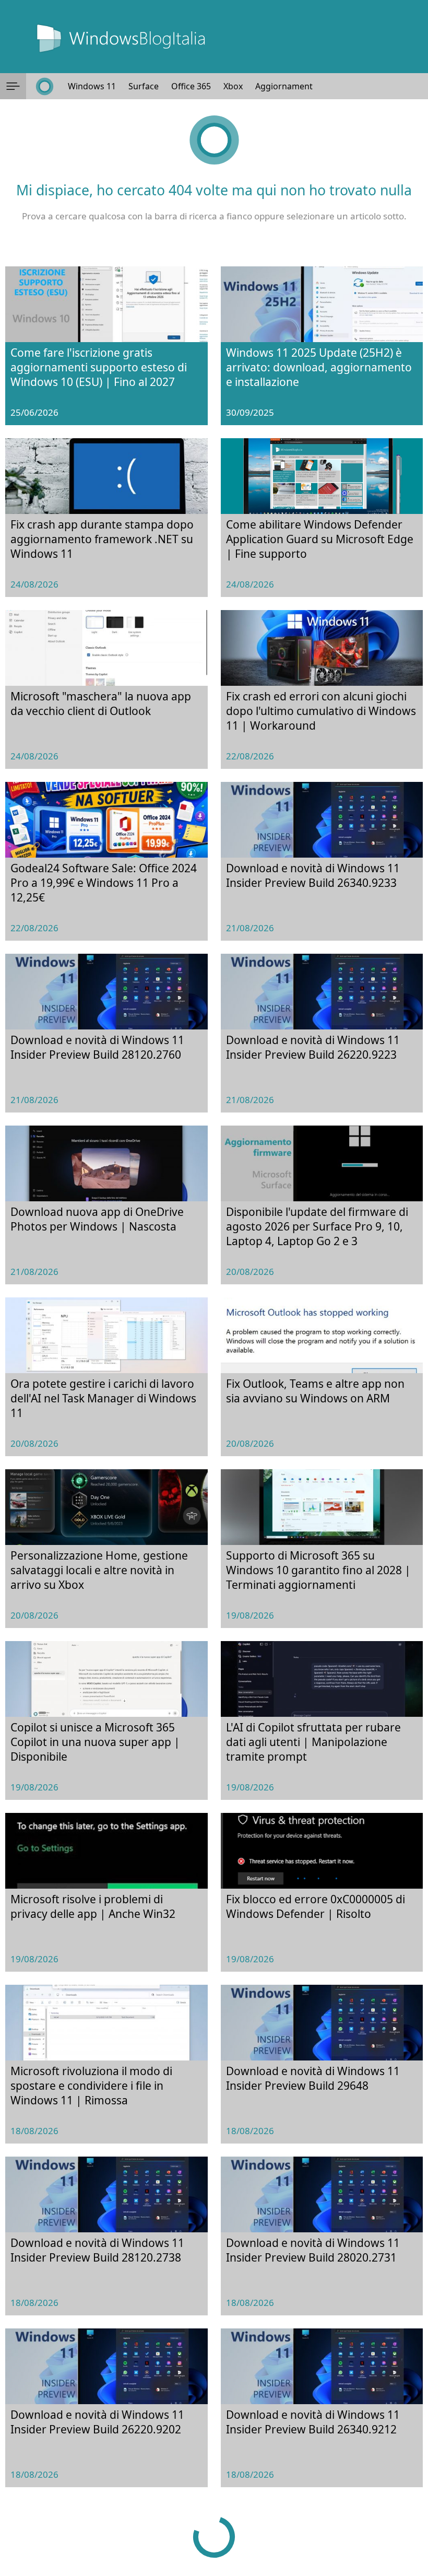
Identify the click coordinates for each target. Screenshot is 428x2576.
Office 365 (191, 86)
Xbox (233, 86)
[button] (13, 86)
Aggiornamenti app (294, 86)
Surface (144, 86)
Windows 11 (92, 86)
